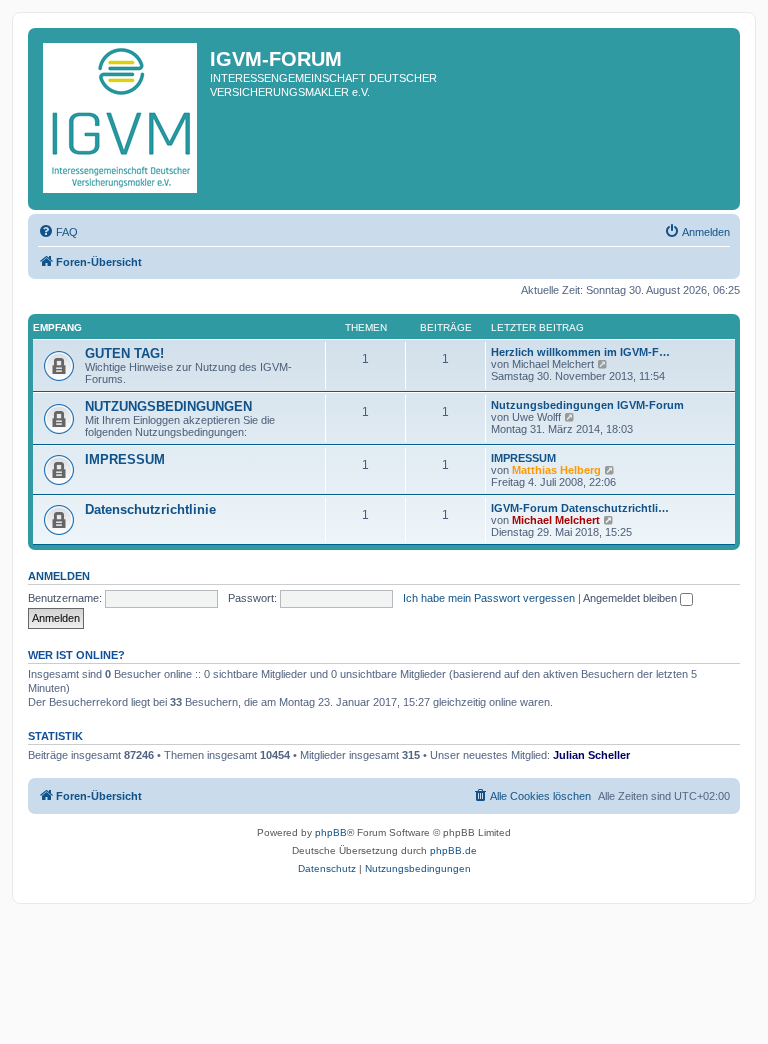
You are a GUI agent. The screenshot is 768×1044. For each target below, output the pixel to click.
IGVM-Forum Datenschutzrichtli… (580, 508)
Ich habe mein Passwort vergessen (489, 598)
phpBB (331, 832)
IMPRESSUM (125, 459)
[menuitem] (58, 232)
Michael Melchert (556, 520)
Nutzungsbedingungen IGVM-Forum (587, 405)
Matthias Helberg (556, 470)
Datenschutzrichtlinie (150, 509)
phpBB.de (453, 850)
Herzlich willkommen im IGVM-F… (580, 352)
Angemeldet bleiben (631, 598)
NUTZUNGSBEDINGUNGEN (168, 406)
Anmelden (59, 576)
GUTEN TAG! (124, 353)
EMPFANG (57, 327)
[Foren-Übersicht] (121, 119)
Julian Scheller (591, 755)
